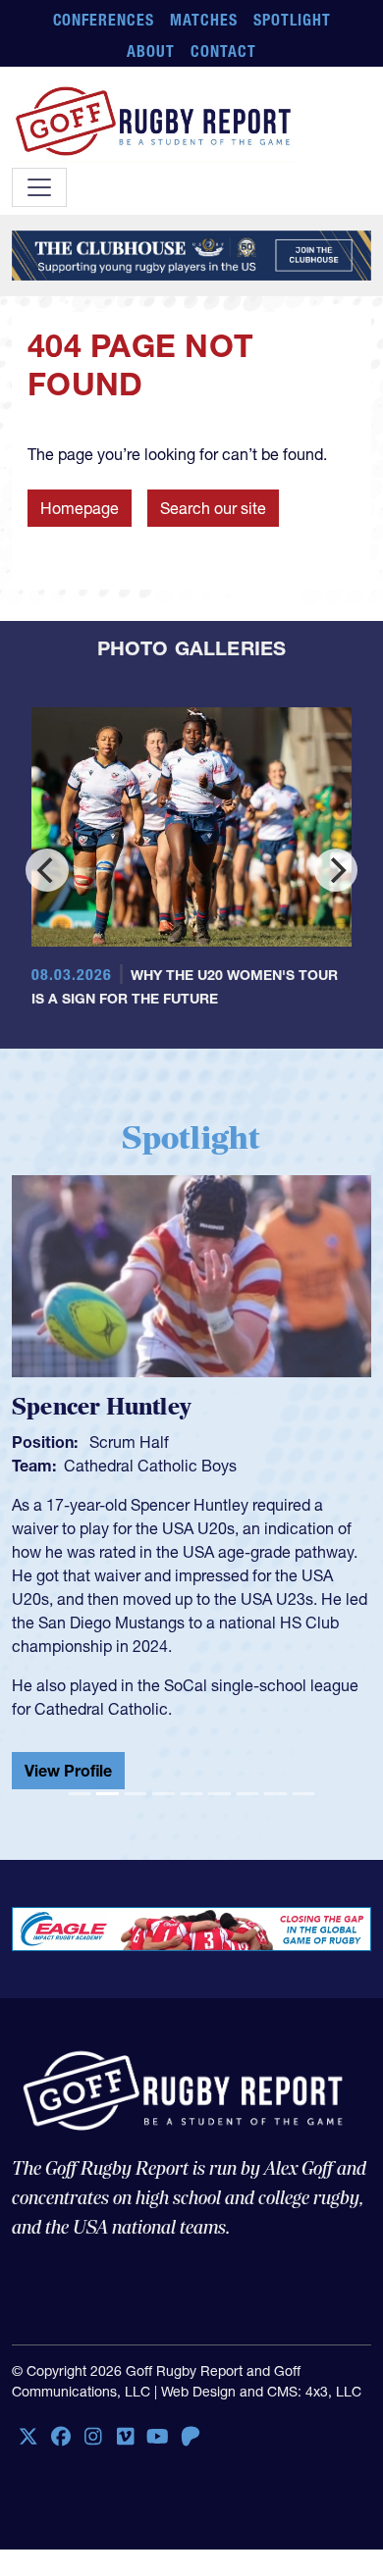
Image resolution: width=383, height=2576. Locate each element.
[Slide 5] (191, 1794)
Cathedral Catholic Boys (150, 1466)
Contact (223, 51)
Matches (204, 20)
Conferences (104, 20)
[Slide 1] (80, 1794)
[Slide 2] (107, 1794)
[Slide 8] (275, 1794)
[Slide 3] (136, 1794)
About (151, 51)
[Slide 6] (219, 1794)
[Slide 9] (303, 1794)
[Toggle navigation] (39, 187)
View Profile (68, 1771)
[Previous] (47, 870)
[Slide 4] (163, 1794)
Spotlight (292, 20)
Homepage (80, 508)
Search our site (213, 508)
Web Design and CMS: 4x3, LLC (261, 2392)
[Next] (336, 870)
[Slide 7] (247, 1794)
